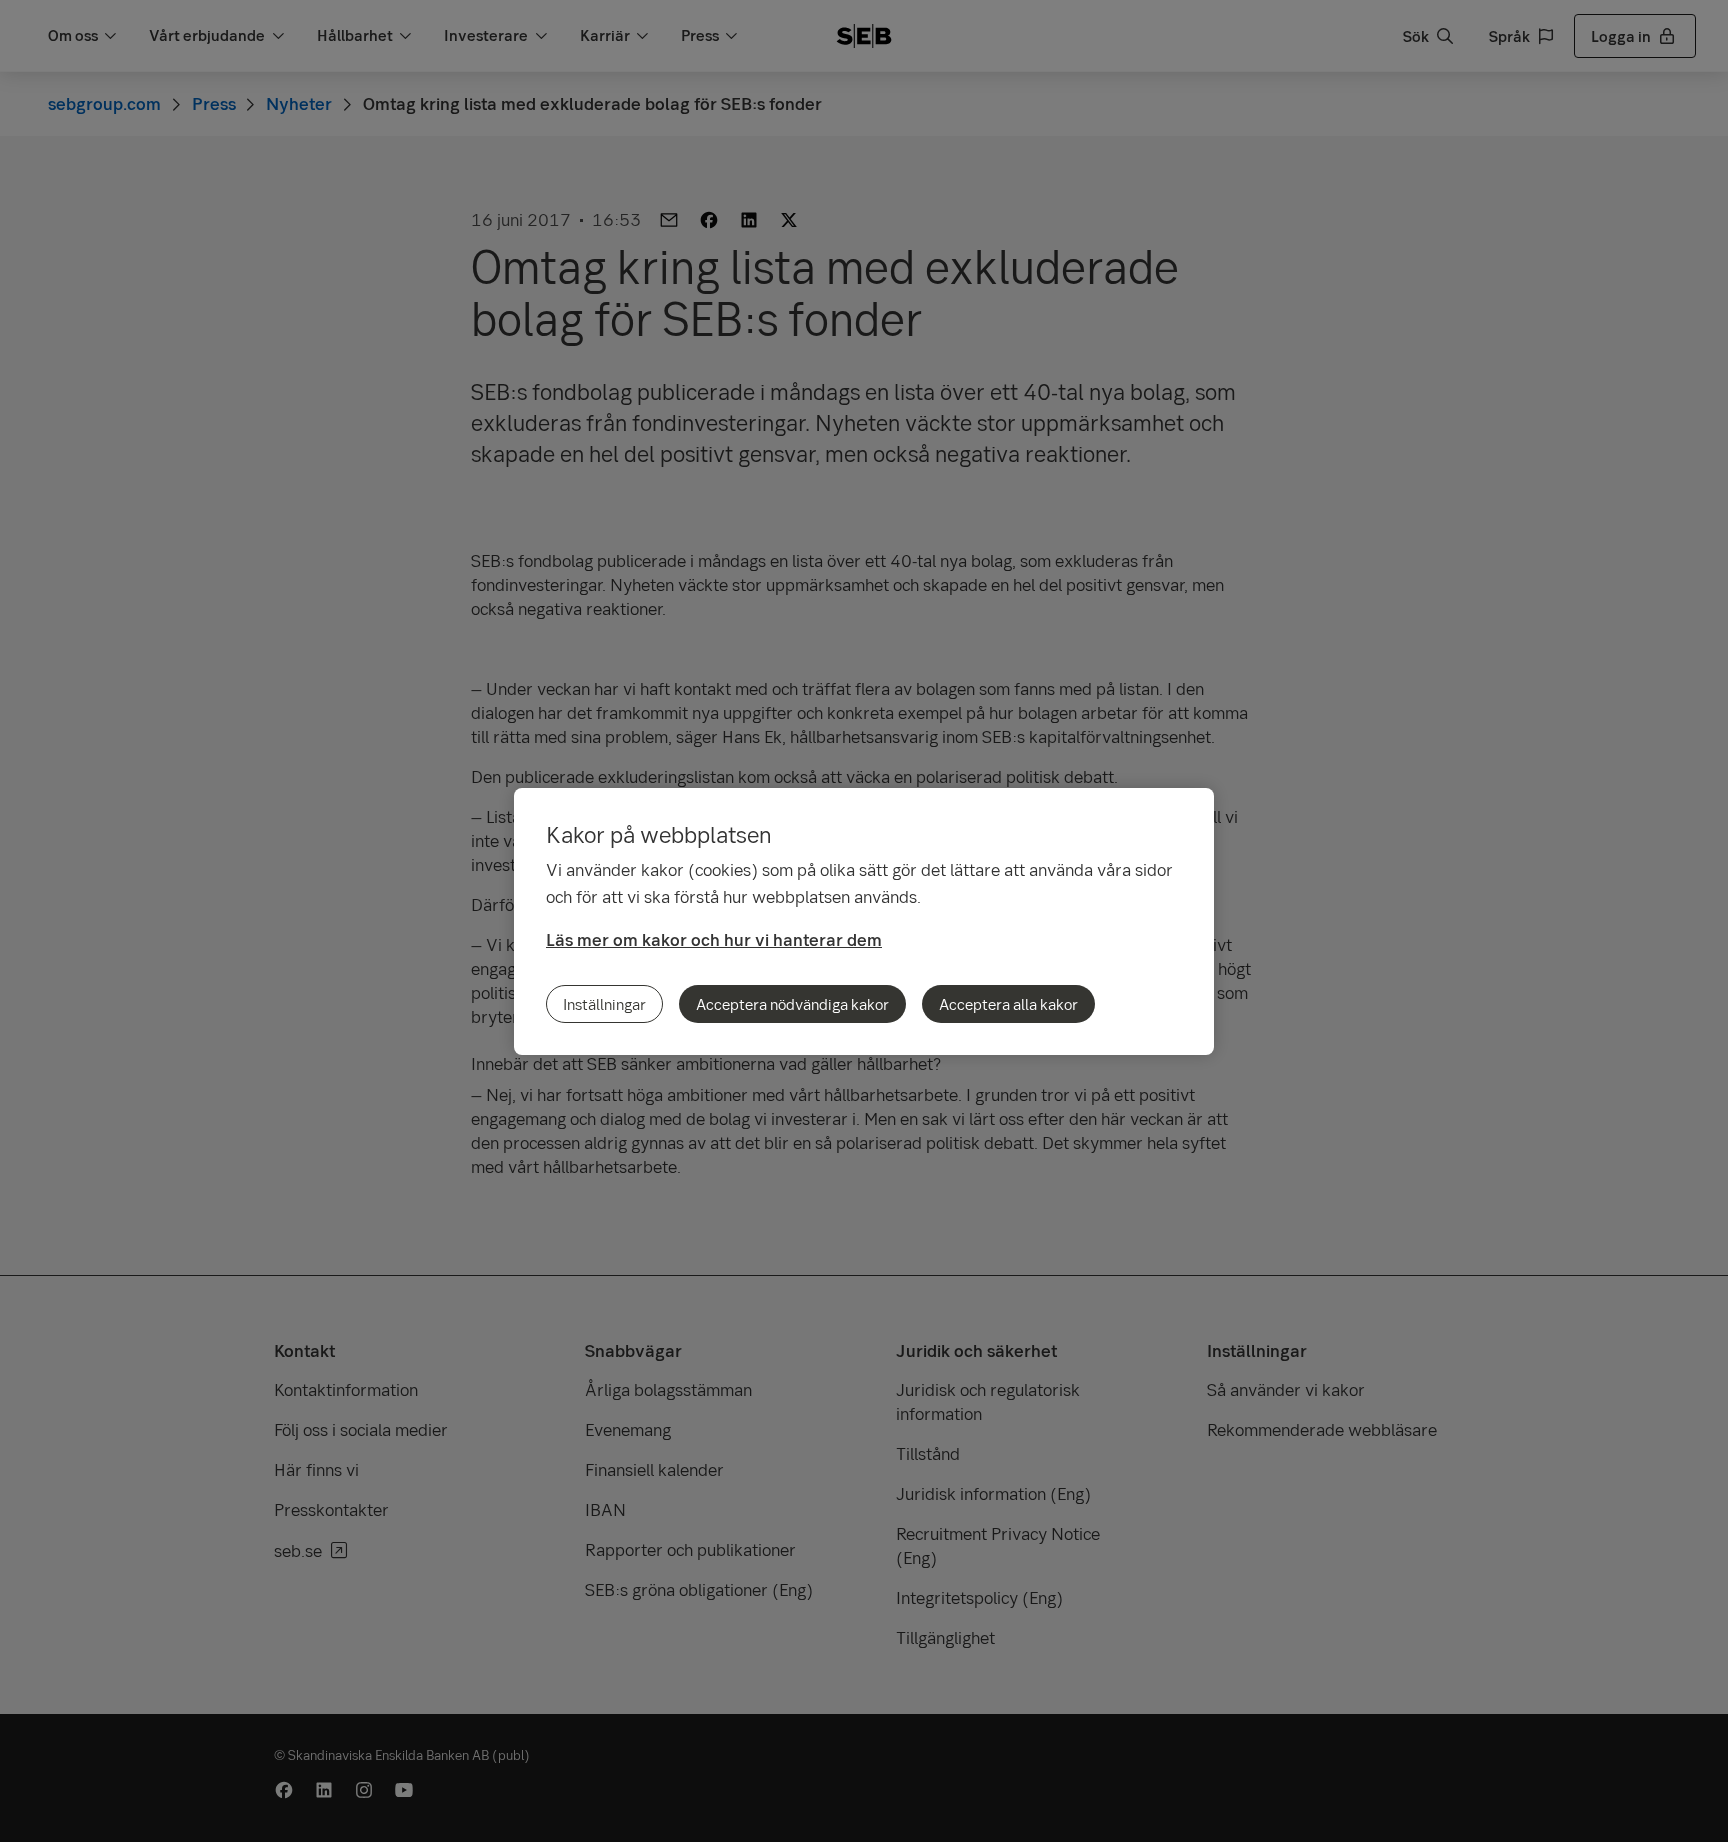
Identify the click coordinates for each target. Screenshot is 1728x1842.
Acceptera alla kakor (1008, 1004)
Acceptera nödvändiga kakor (792, 1004)
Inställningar (604, 1004)
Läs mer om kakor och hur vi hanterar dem (714, 939)
